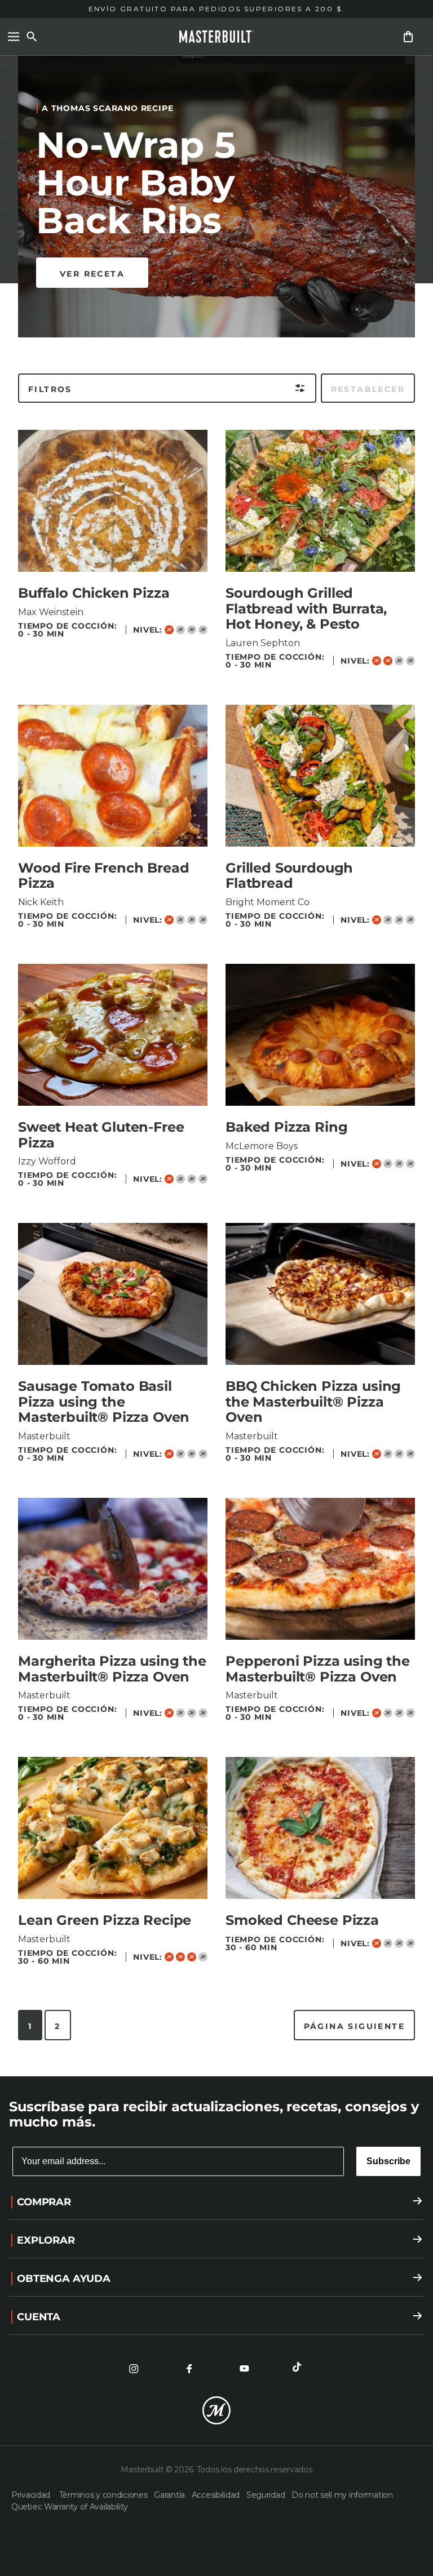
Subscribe (388, 2161)
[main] (216, 1038)
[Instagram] (134, 2369)
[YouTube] (244, 2369)
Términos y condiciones (105, 2495)
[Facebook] (189, 2369)
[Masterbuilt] (216, 37)
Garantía (170, 2495)
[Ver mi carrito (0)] (408, 37)
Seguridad (267, 2495)
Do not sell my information (342, 2495)
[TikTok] (299, 2369)
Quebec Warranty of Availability (69, 2507)
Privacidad (33, 2495)
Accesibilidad (217, 2495)
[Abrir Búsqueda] (32, 37)
